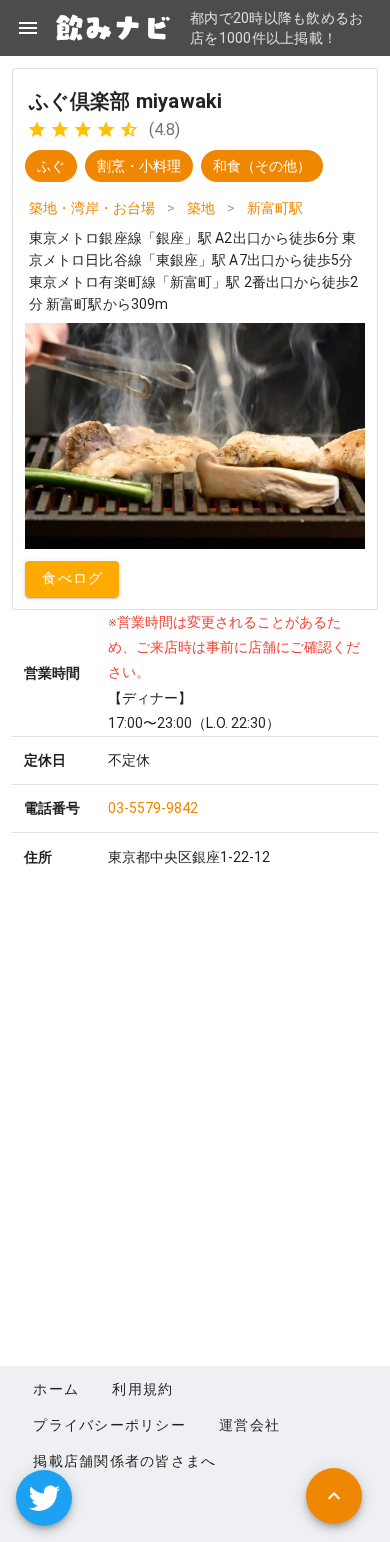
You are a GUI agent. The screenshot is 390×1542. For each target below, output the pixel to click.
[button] (44, 1498)
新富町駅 (275, 208)
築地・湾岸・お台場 (92, 208)
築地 (201, 208)
